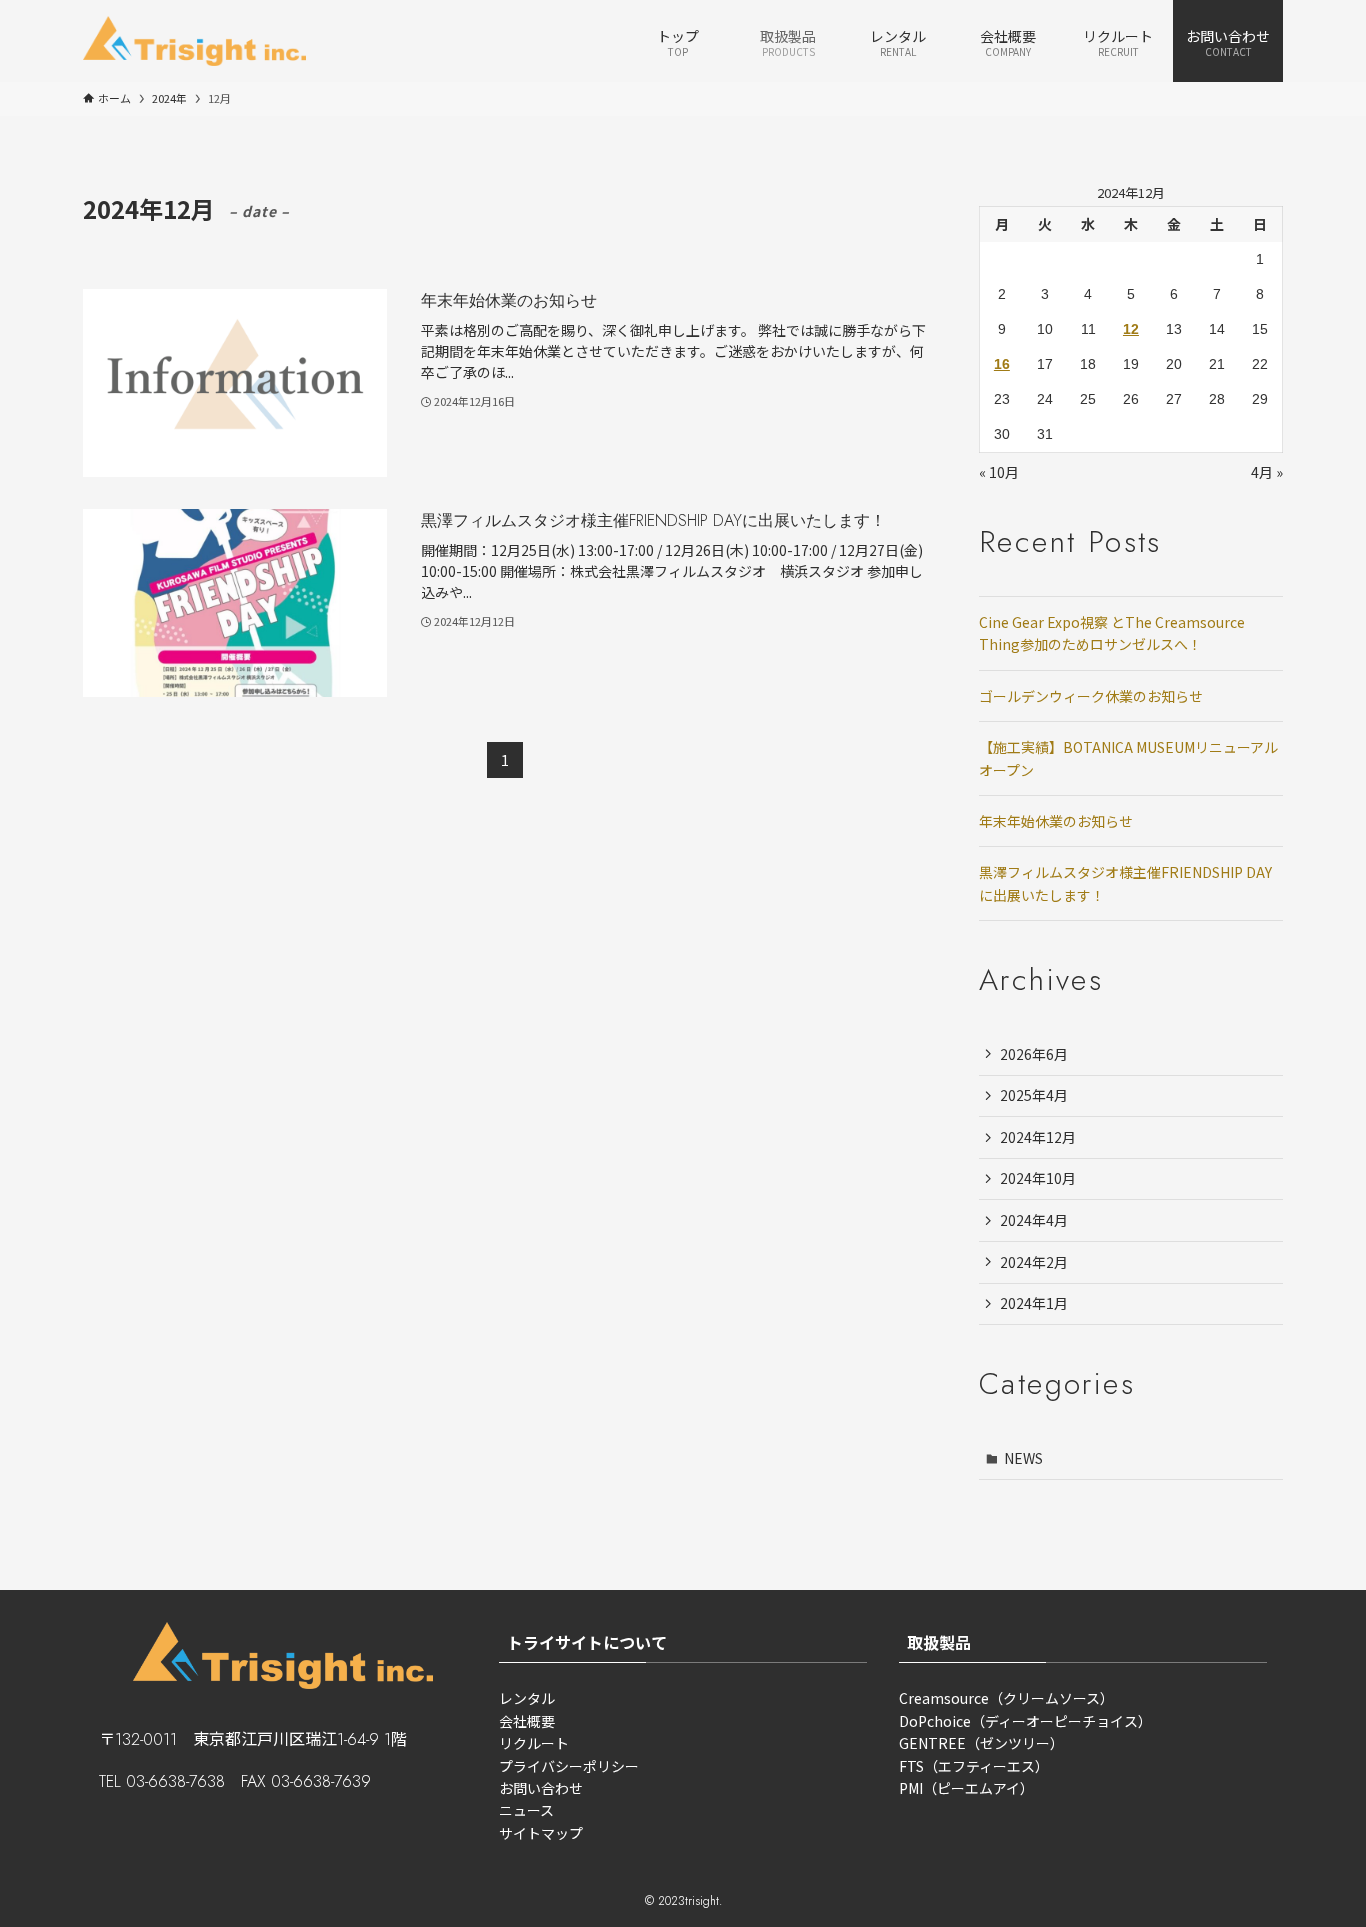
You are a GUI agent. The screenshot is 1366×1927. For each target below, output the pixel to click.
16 (1002, 364)
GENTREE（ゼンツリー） (981, 1743)
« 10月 (999, 472)
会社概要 (527, 1721)
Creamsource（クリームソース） (1006, 1698)
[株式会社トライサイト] (194, 41)
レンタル (527, 1698)
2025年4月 (1034, 1095)
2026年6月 (1034, 1054)
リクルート (534, 1743)
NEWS (1023, 1458)
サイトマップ (541, 1833)
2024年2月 (1034, 1262)
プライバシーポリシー (569, 1766)
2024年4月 (1034, 1220)
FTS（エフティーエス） (974, 1766)
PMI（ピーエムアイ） (966, 1788)
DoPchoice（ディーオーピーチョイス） (1025, 1721)
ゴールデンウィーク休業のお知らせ (1091, 696)
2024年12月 (1038, 1137)
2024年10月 (1038, 1178)
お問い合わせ (541, 1788)
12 (1131, 329)
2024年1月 (1034, 1303)
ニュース (526, 1810)
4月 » (1267, 472)
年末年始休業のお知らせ (1056, 821)
